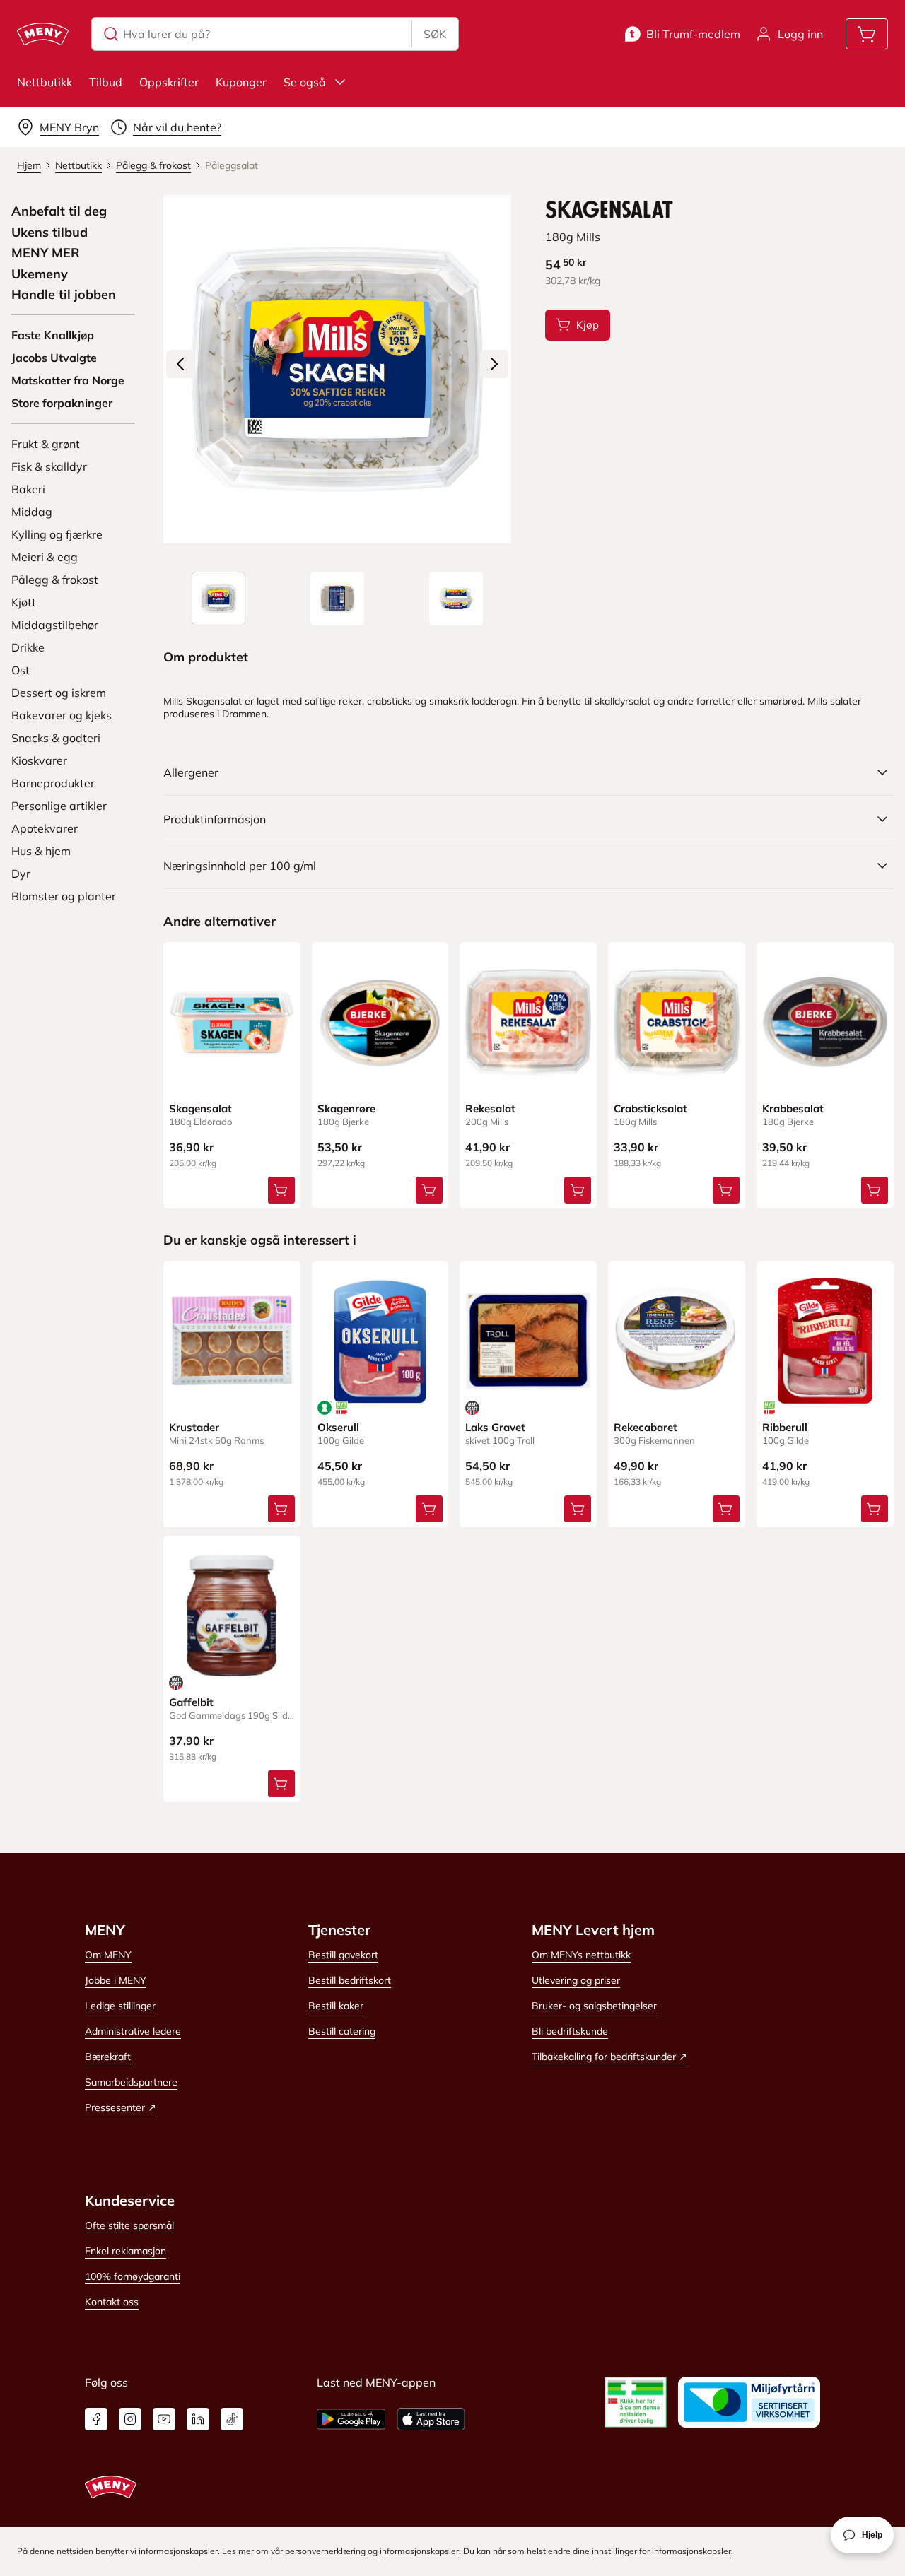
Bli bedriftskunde (570, 2031)
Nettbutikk (45, 82)
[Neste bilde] (494, 364)
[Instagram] (130, 2419)
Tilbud (106, 82)
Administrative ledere (133, 2031)
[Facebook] (96, 2419)
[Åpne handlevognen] (867, 34)
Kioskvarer (39, 760)
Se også (305, 82)
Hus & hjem (41, 851)
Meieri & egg (45, 557)
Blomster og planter (64, 896)
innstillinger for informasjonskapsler (661, 2551)
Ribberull (785, 1427)
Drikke (28, 647)
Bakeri (28, 489)
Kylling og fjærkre (57, 534)
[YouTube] (164, 2419)
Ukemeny (40, 274)
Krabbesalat (793, 1108)
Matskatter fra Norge (68, 380)
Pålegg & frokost (55, 580)
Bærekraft (108, 2057)
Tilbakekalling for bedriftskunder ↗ (609, 2057)
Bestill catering (342, 2031)
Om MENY (108, 1955)
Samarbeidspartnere (131, 2082)
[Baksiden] (337, 599)
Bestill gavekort (343, 1955)
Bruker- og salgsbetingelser (594, 2006)
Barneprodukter (53, 783)
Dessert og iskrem (59, 693)
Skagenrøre (346, 1108)
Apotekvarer (45, 828)
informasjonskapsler (419, 2551)
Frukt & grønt (46, 444)
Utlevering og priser (576, 1980)
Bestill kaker (336, 2006)
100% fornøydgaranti (133, 2276)
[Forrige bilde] (180, 364)
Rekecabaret (646, 1427)
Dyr (21, 874)
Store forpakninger (62, 403)
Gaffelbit (191, 1702)
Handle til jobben (64, 295)
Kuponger (241, 82)
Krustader (194, 1427)
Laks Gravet (495, 1427)
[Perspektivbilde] (456, 599)
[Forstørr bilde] (338, 369)
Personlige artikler (59, 806)
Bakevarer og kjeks (62, 715)
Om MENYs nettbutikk (581, 1955)
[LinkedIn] (198, 2419)
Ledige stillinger (120, 2006)
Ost (21, 670)
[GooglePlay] (351, 2419)
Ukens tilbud (49, 233)
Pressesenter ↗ (121, 2107)
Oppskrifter (169, 82)
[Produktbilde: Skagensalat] (218, 599)
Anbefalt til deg (59, 211)
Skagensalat (200, 1108)
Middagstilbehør (55, 625)
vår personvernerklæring (318, 2551)
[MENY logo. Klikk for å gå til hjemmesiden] (43, 34)
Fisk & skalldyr (49, 466)
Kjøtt (24, 602)
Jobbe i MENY (116, 1980)
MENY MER (46, 253)
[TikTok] (232, 2419)
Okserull (338, 1427)
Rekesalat (490, 1108)
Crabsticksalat (650, 1108)
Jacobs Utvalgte (54, 358)
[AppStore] (431, 2419)
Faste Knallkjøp (53, 335)
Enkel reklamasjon (125, 2251)
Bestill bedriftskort (350, 1980)
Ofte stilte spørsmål (129, 2225)
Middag (32, 512)
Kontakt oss (112, 2302)
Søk (435, 34)
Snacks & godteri (56, 738)
